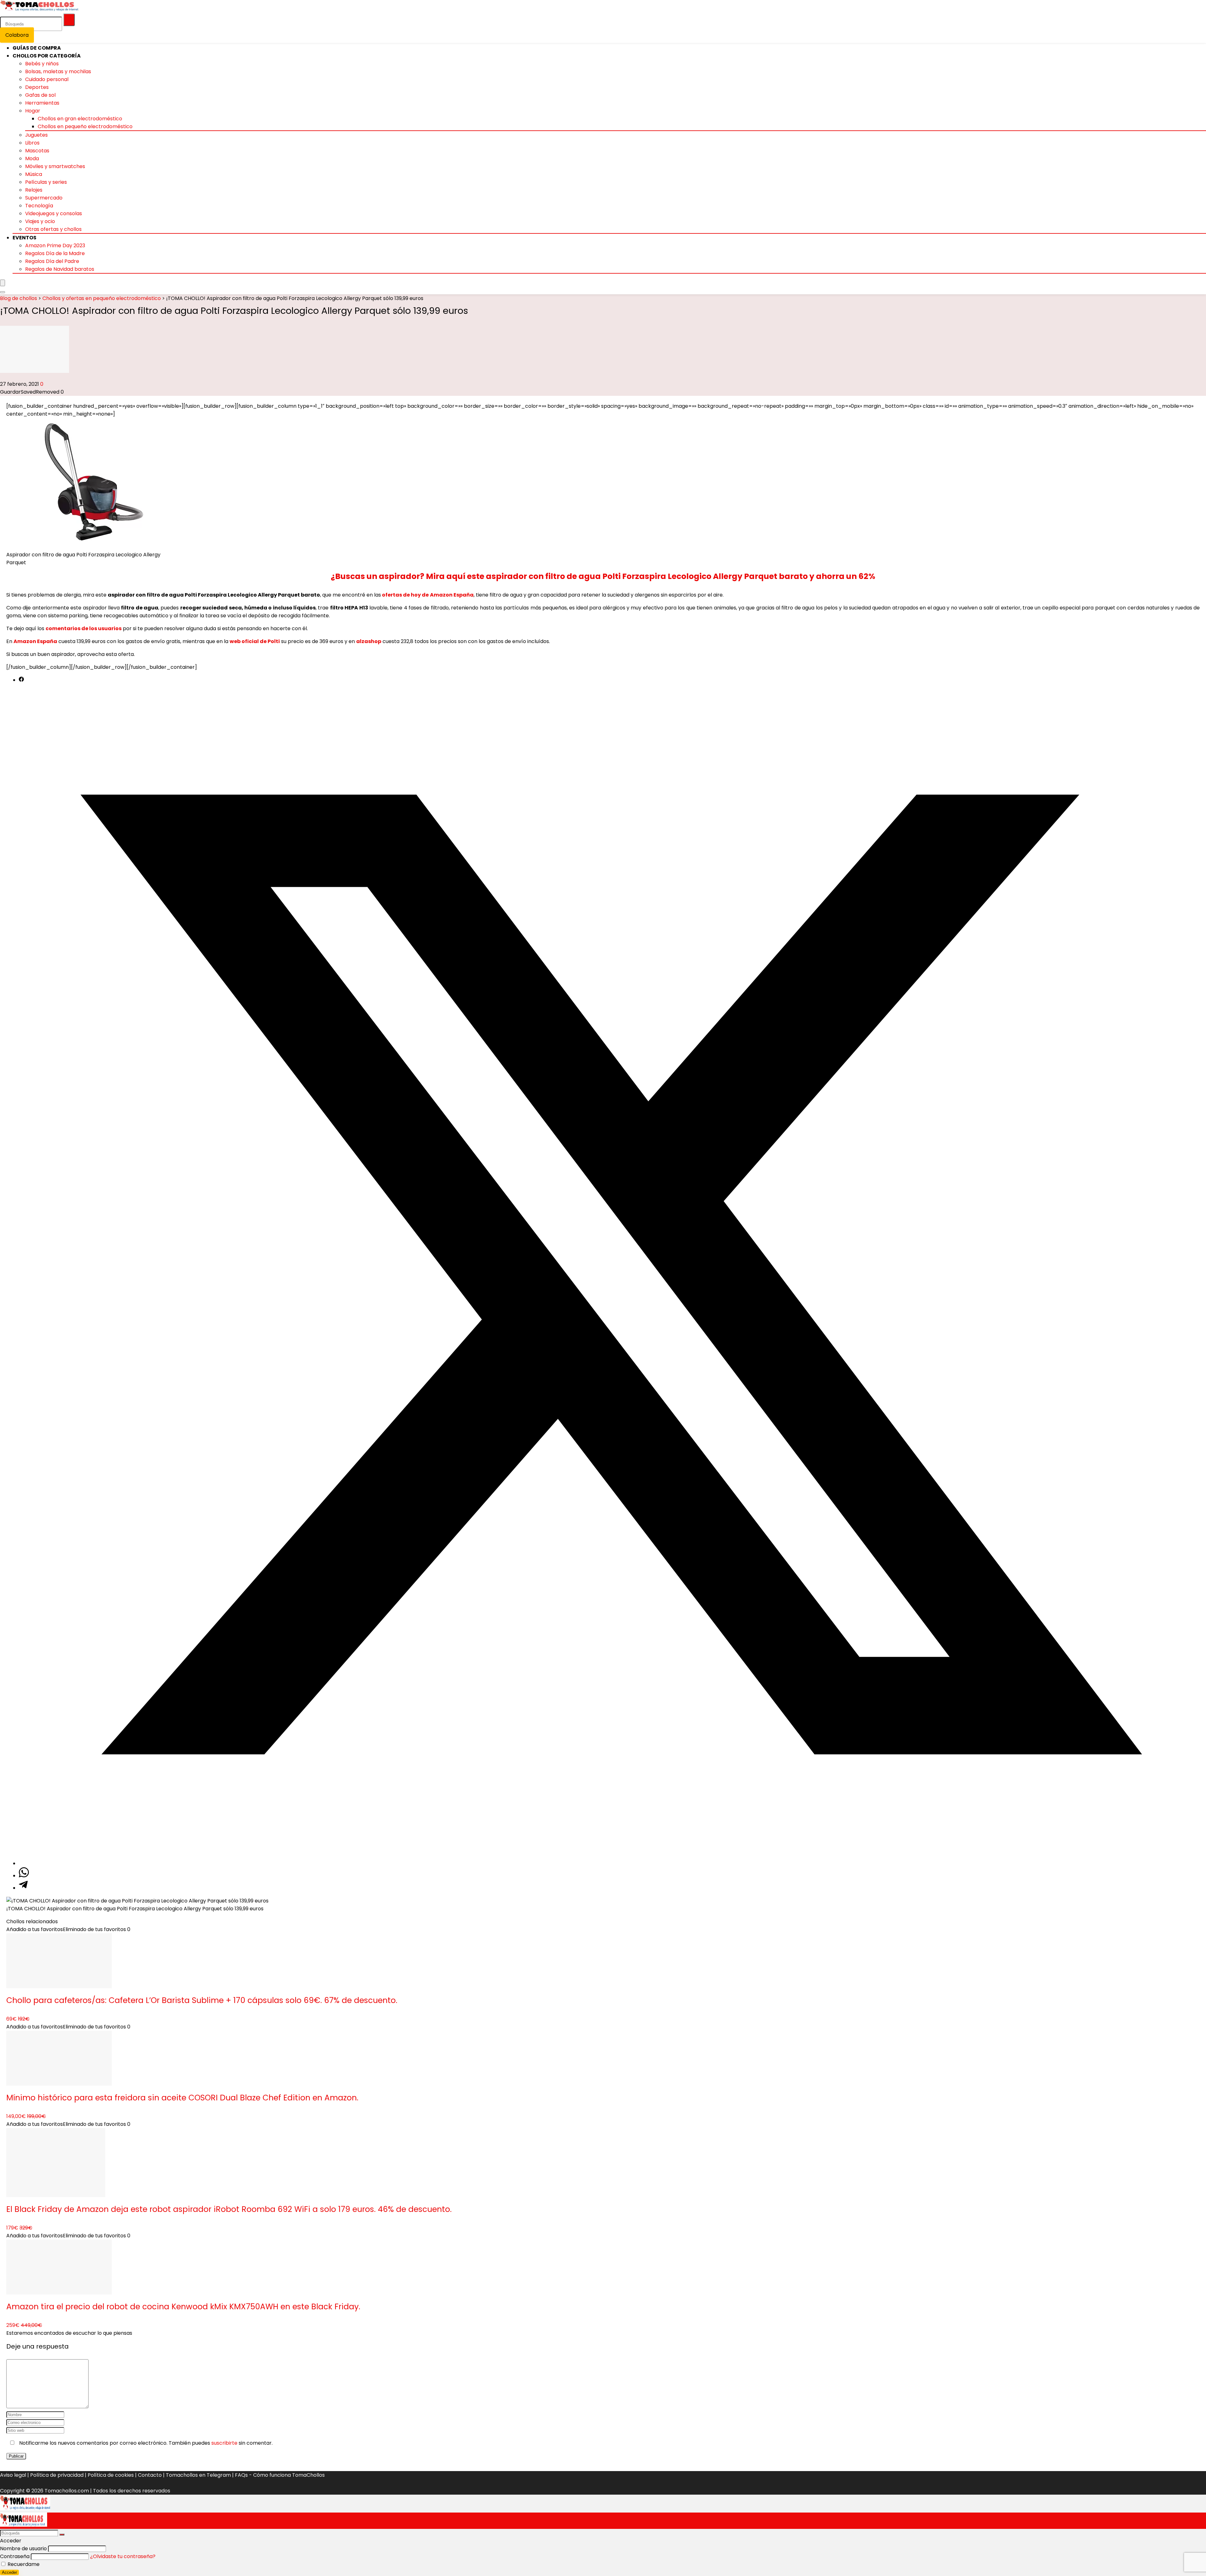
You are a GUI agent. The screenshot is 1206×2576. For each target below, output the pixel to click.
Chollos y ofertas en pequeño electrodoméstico (102, 298)
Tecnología (39, 206)
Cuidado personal (47, 79)
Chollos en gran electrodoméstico (80, 119)
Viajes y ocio (40, 221)
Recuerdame (23, 2564)
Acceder (9, 2572)
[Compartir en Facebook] (21, 680)
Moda (32, 158)
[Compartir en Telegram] (23, 1888)
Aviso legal (13, 2475)
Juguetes (36, 135)
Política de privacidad (57, 2475)
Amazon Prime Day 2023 (55, 246)
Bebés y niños (42, 64)
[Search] (3, 292)
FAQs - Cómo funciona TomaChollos (280, 2475)
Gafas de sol (40, 95)
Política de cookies (111, 2475)
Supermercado (44, 198)
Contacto (150, 2475)
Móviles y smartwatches (55, 166)
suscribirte (224, 2443)
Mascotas (37, 151)
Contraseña (15, 2556)
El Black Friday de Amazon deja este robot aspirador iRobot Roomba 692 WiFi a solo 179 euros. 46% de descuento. (229, 2209)
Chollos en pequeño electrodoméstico (85, 126)
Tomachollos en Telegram (198, 2475)
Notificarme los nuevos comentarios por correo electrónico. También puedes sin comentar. (145, 2443)
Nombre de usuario (23, 2549)
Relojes (34, 190)
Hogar (33, 111)
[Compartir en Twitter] (609, 1863)
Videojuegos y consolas (54, 213)
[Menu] (3, 283)
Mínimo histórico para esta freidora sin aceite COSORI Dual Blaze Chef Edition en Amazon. (182, 2098)
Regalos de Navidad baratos (60, 269)
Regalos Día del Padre (52, 261)
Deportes (37, 87)
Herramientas (42, 103)
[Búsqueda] (69, 20)
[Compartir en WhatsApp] (24, 1876)
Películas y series (46, 182)
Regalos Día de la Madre (55, 253)
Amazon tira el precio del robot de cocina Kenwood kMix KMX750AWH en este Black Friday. (183, 2307)
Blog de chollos (19, 298)
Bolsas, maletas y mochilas (58, 71)
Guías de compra (37, 48)
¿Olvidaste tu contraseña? (123, 2556)
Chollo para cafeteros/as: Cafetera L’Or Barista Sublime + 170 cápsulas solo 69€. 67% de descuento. (202, 2000)
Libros (32, 143)
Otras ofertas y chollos (53, 229)
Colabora (17, 35)
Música (34, 174)
